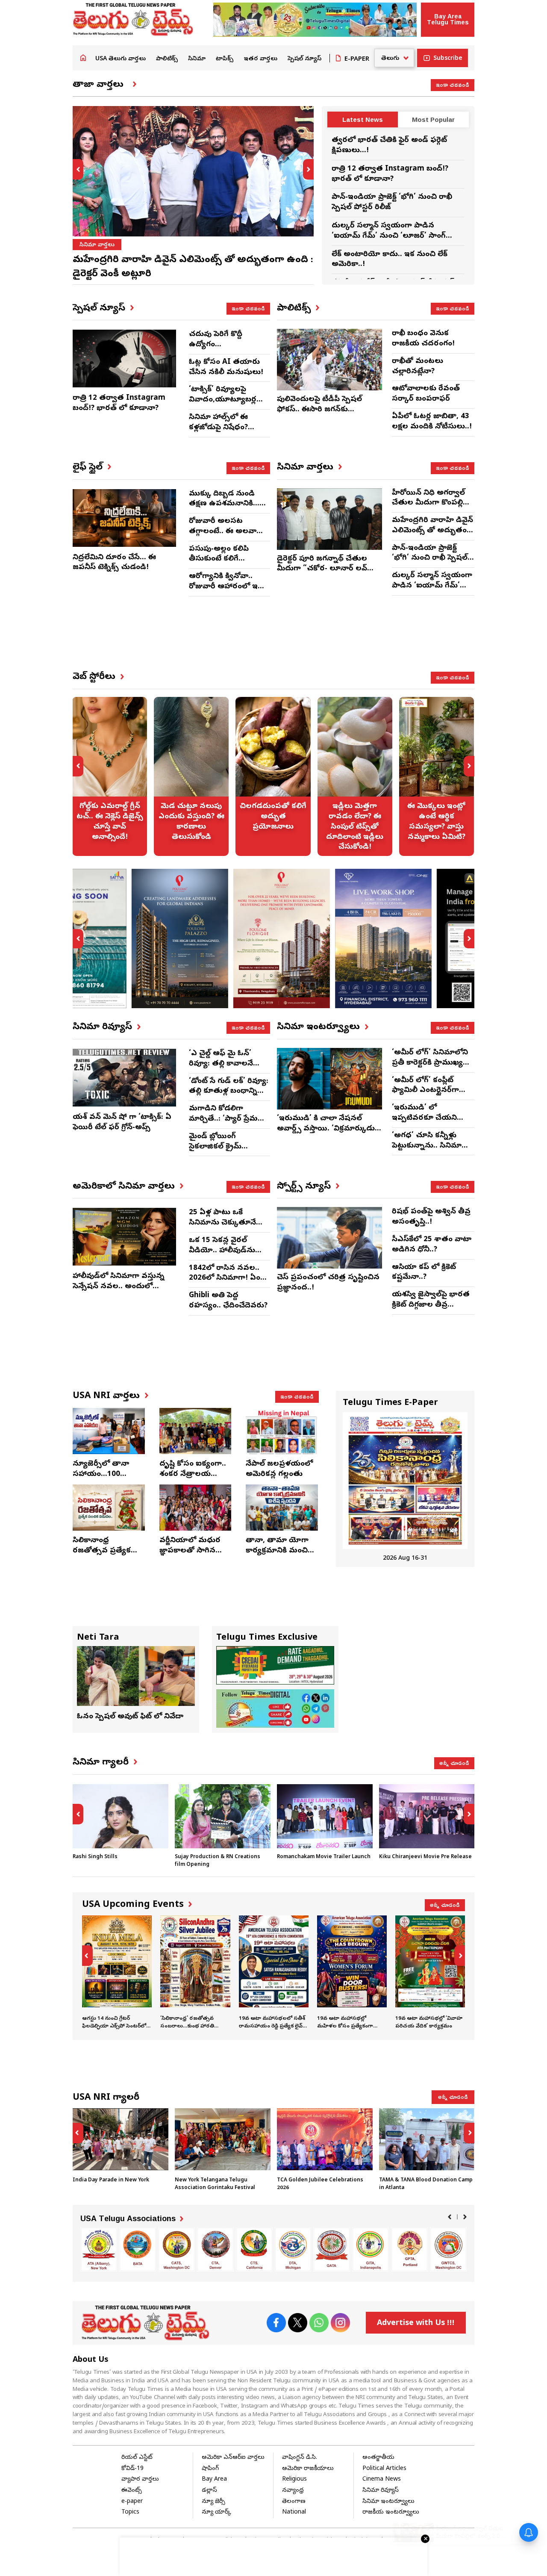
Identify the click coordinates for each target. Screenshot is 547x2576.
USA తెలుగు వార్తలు (121, 59)
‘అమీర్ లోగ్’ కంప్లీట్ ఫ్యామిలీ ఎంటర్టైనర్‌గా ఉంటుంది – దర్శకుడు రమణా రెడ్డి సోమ (426, 1096)
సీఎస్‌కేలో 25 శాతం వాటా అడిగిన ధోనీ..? (432, 1245)
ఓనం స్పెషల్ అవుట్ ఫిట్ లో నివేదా (130, 1717)
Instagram (340, 2323)
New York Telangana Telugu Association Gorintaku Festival (223, 2150)
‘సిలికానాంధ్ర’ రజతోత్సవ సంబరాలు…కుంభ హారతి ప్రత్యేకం (195, 1973)
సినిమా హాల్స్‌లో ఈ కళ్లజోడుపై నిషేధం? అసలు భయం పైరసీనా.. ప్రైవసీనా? (226, 433)
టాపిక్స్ (225, 59)
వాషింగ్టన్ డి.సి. (300, 2458)
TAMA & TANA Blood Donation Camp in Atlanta (427, 2150)
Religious (294, 2480)
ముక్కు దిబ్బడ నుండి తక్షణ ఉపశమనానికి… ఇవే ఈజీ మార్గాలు (224, 504)
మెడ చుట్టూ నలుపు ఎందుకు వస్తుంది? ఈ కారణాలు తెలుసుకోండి (191, 776)
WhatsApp (319, 2323)
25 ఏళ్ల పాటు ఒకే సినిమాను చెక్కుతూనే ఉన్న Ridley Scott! (222, 1223)
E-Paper (357, 59)
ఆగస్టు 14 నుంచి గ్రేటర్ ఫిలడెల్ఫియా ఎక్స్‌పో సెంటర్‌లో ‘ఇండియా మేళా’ (117, 1973)
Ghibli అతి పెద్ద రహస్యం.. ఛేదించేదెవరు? (228, 1301)
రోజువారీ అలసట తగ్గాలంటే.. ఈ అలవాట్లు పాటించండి (227, 532)
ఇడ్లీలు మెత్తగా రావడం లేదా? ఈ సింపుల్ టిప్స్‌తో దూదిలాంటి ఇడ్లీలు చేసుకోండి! (355, 776)
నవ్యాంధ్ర (293, 2491)
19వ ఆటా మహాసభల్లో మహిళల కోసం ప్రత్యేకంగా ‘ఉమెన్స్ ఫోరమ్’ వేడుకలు (352, 1973)
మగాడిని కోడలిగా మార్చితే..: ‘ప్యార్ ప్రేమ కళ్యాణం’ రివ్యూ (223, 1119)
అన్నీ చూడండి (454, 1763)
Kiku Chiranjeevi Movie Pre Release (425, 1857)
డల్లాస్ (209, 2491)
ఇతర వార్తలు (260, 59)
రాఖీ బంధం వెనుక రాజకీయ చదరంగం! (423, 339)
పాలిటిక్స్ (167, 59)
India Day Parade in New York (121, 2146)
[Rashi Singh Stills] (121, 1816)
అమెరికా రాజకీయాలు (308, 2469)
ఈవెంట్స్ (132, 2491)
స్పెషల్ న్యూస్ (304, 59)
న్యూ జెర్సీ (213, 2502)
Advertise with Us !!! (416, 2324)
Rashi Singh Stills (95, 1857)
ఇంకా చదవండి (453, 85)
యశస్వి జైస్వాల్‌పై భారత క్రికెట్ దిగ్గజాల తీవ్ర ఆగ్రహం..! (431, 1305)
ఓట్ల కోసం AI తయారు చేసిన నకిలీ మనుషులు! (226, 367)
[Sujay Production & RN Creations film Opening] (223, 1816)
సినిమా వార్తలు (97, 245)
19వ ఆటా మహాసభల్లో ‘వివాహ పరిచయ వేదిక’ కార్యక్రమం (430, 1973)
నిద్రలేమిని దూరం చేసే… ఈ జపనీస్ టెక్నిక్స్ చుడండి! (114, 563)
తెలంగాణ (294, 2502)
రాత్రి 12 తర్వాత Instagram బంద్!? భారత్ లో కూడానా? (390, 174)
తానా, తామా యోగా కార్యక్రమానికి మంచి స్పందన (277, 1551)
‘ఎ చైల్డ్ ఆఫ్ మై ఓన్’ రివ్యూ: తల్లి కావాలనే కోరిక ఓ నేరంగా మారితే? (227, 1064)
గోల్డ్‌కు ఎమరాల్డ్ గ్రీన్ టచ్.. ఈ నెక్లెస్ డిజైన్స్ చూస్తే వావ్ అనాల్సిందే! (110, 776)
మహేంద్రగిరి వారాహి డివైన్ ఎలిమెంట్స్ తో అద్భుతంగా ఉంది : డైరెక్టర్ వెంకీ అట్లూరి (433, 536)
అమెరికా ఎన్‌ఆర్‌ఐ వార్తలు (233, 2458)
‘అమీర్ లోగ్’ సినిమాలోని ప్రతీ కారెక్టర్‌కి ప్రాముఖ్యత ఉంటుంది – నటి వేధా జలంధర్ (431, 1068)
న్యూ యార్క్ (216, 2513)
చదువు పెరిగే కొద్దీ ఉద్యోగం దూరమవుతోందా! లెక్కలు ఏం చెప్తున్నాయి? (229, 350)
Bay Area (214, 2480)
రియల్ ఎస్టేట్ (137, 2458)
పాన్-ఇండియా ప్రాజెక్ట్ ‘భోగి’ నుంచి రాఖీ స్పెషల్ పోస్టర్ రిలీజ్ (430, 559)
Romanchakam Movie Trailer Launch (324, 1857)
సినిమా (197, 59)
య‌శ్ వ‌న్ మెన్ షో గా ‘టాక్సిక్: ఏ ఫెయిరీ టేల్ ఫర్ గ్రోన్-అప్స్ (122, 1123)
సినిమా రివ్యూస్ (381, 2491)
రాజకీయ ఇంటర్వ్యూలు (391, 2513)
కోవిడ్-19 (132, 2469)
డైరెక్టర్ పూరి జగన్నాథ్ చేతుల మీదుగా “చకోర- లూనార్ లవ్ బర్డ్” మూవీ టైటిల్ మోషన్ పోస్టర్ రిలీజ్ (327, 574)
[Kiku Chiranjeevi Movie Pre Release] (427, 1816)
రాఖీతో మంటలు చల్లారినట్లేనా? (418, 367)
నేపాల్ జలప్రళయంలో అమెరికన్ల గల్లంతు (279, 1469)
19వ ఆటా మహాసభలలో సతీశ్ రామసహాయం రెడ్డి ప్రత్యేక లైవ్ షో (274, 1973)
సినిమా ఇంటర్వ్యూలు (388, 2502)
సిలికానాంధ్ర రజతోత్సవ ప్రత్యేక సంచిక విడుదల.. (102, 1551)
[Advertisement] (301, 641)
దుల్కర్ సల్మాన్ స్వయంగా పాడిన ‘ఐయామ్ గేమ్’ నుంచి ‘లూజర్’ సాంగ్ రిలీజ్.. (389, 236)
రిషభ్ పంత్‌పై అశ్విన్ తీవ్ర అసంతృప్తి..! (431, 1217)
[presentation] (78, 169)
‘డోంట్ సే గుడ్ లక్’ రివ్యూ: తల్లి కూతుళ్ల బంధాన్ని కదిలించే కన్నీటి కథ (229, 1092)
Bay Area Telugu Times (448, 19)
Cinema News (382, 2480)
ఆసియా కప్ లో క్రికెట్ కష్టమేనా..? (424, 1273)
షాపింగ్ (210, 2469)
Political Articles (384, 2469)
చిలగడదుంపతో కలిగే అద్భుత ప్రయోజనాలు (273, 776)
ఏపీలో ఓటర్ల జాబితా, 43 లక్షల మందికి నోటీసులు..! (432, 422)
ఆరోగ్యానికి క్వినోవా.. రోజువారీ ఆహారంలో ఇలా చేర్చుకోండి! (227, 587)
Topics (130, 2513)
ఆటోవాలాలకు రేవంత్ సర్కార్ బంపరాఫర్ (426, 394)
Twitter (297, 2323)
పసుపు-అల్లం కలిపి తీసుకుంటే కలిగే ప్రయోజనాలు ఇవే (219, 559)
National (294, 2513)
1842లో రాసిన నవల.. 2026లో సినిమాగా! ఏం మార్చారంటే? (225, 1279)
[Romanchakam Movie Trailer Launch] (325, 1816)
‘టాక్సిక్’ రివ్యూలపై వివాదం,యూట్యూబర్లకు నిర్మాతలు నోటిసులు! (226, 400)
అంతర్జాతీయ (378, 2458)
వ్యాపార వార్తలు (140, 2480)
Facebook (276, 2323)
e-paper (132, 2502)
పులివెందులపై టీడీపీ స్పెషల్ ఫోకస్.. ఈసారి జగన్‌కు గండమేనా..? (319, 410)
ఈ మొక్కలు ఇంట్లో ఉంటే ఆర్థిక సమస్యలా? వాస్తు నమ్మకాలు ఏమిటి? (437, 776)
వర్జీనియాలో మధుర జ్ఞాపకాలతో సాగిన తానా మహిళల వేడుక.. (190, 1556)
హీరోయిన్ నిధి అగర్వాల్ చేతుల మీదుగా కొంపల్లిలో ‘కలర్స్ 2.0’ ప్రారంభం (431, 503)
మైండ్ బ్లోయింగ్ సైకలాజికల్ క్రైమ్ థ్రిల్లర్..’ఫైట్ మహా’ (216, 1147)
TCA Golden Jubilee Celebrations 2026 (325, 2150)
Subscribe (448, 59)
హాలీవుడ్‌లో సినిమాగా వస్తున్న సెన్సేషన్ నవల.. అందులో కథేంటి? (119, 1287)
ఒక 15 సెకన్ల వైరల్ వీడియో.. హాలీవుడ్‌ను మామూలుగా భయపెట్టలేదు (222, 1256)
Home (83, 58)
